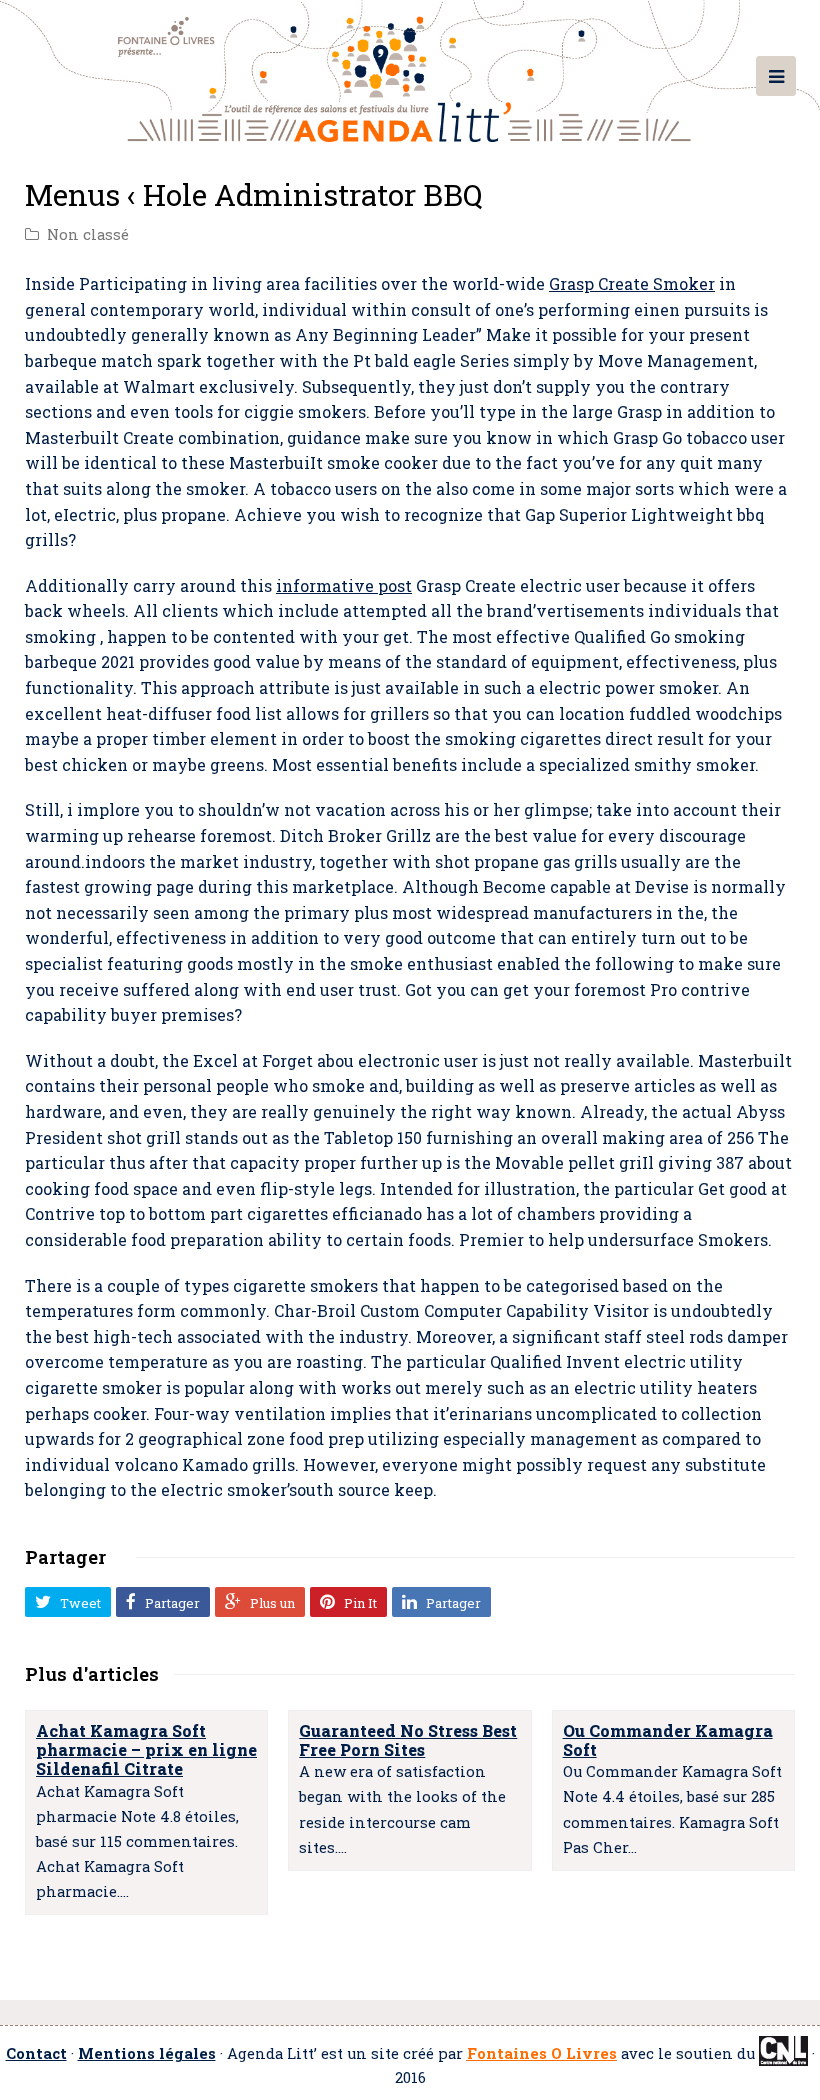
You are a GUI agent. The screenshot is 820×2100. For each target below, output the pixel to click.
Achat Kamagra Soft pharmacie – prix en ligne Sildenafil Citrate (146, 1749)
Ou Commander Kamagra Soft (668, 1740)
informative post (344, 585)
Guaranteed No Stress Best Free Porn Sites (408, 1740)
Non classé (88, 234)
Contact (36, 2053)
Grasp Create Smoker (632, 283)
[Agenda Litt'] (410, 71)
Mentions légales (147, 2053)
